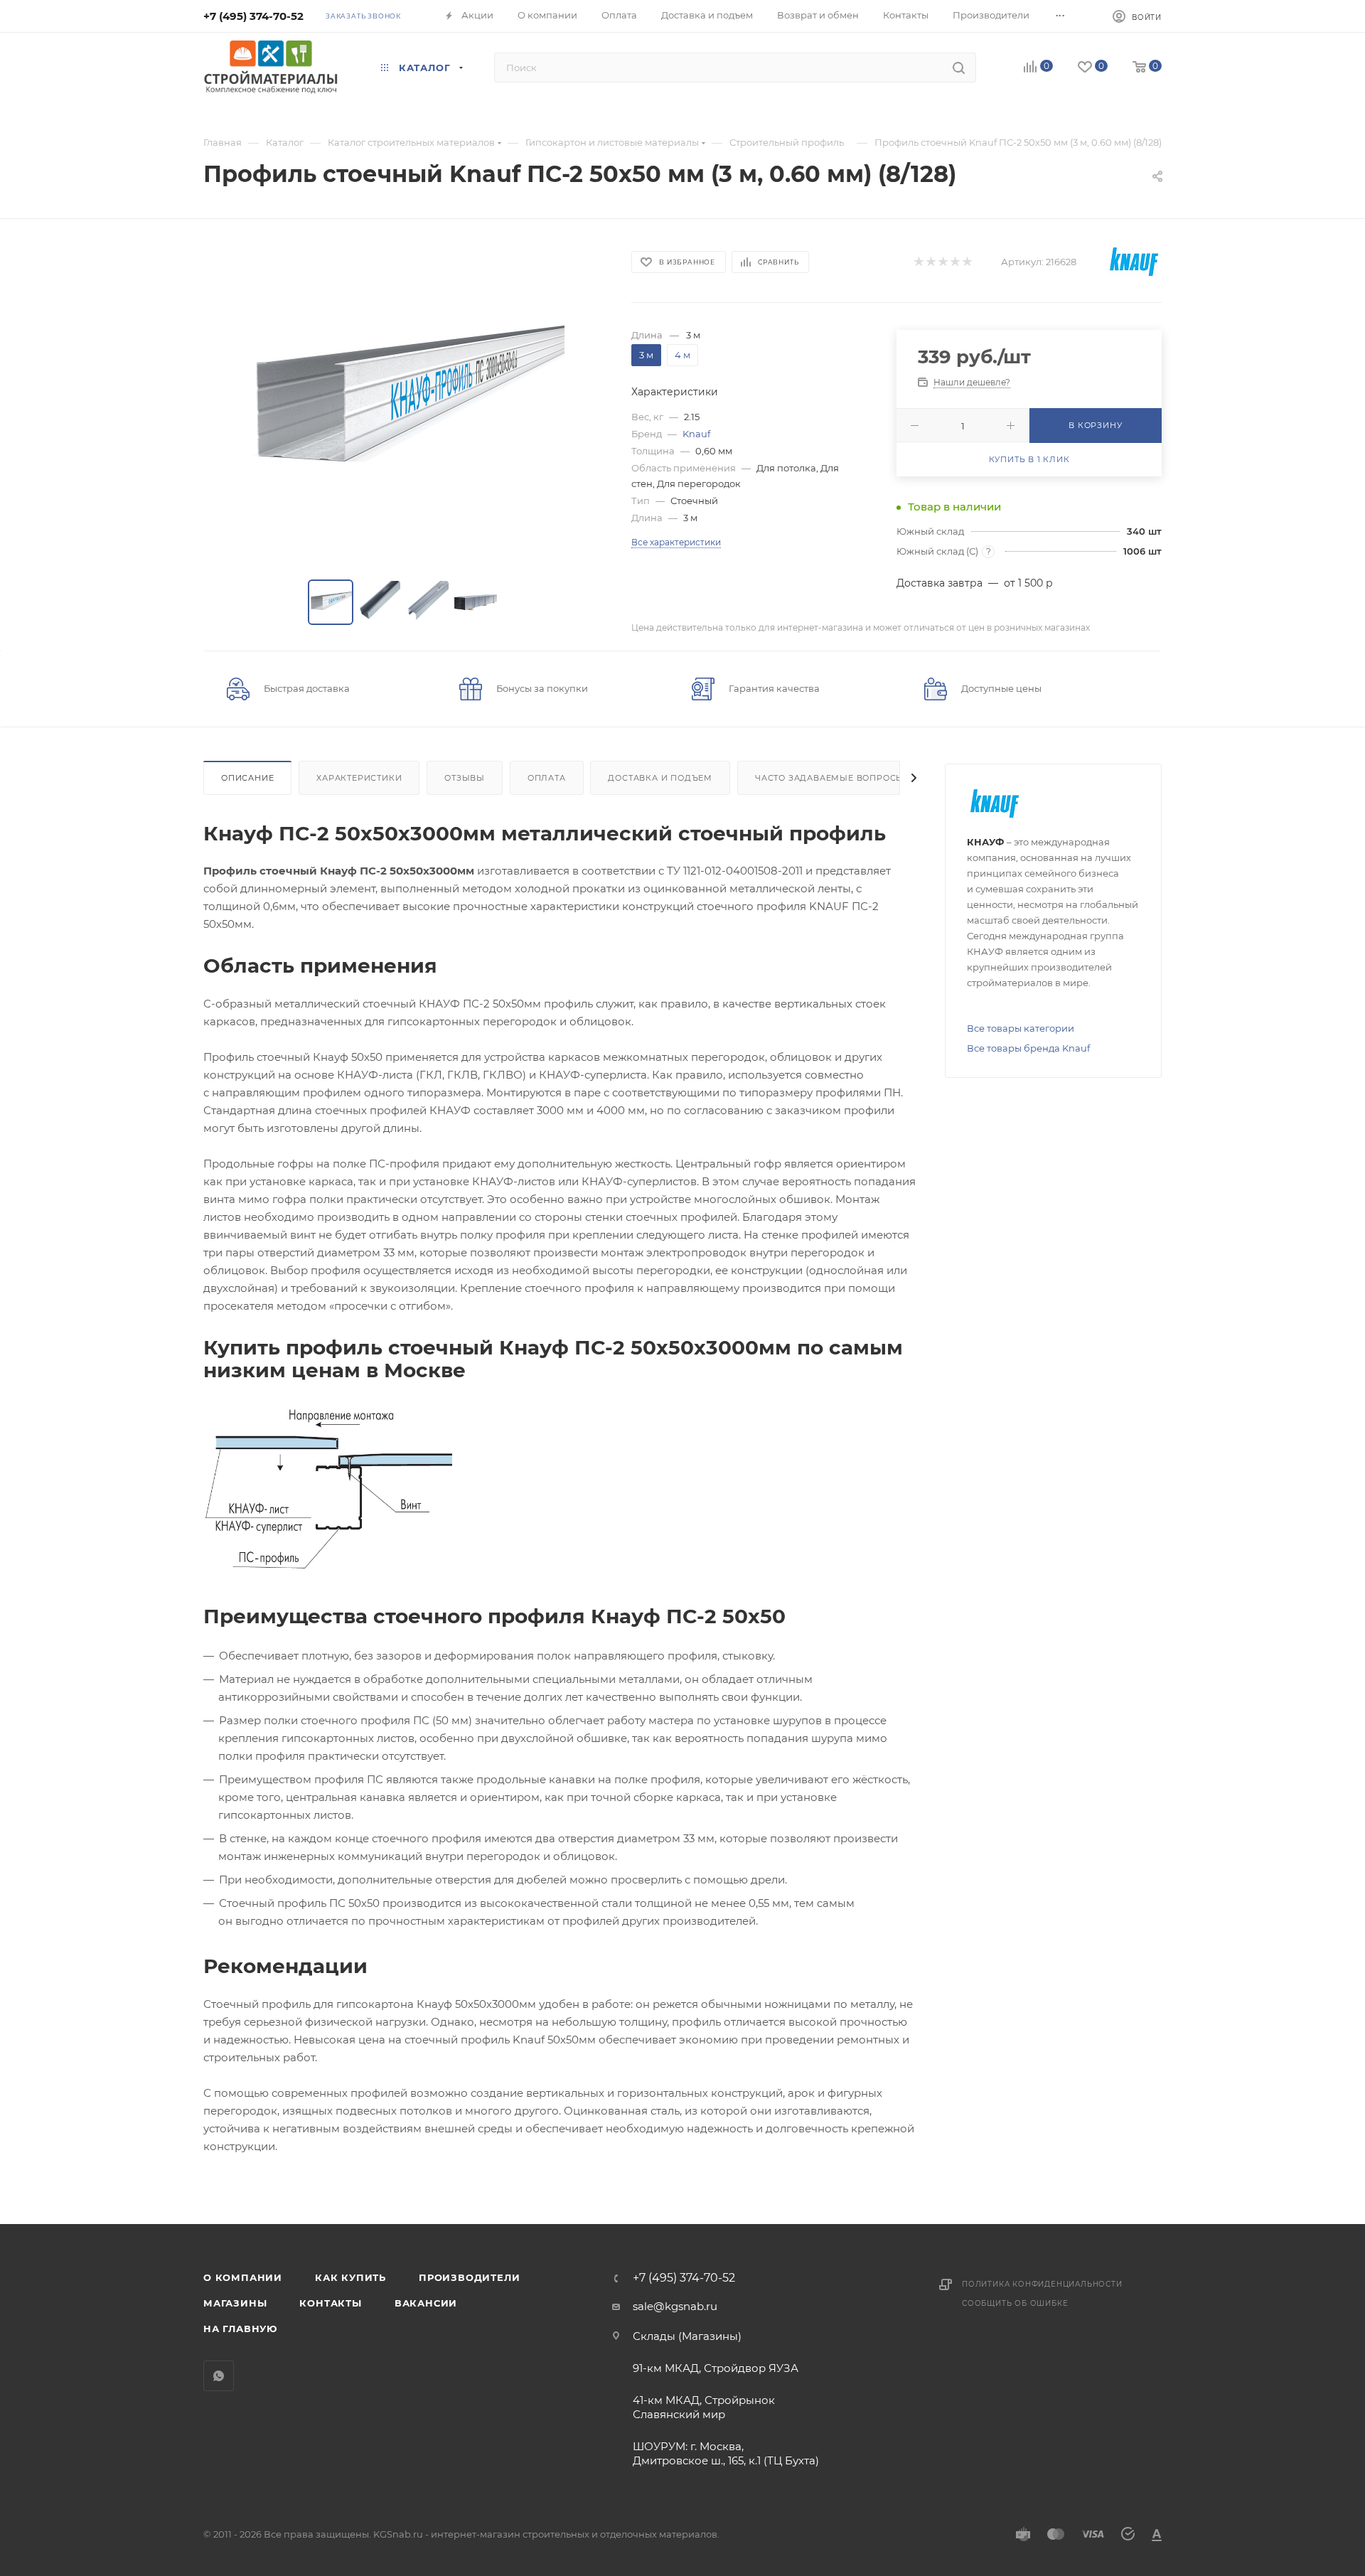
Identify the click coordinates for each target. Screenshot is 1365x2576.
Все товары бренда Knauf (1028, 1048)
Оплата (547, 778)
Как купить (350, 2277)
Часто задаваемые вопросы (830, 778)
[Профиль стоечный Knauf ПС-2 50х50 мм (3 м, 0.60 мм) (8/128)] (405, 402)
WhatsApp (219, 2376)
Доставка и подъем (660, 778)
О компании (243, 2277)
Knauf (696, 434)
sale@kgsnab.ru (675, 2306)
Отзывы (465, 778)
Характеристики (359, 778)
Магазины (235, 2303)
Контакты (330, 2303)
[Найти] (959, 68)
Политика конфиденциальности (1042, 2284)
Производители (469, 2277)
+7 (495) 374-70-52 (253, 16)
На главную (240, 2329)
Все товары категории (1021, 1028)
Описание (247, 778)
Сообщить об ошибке (1015, 2303)
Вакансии (426, 2303)
